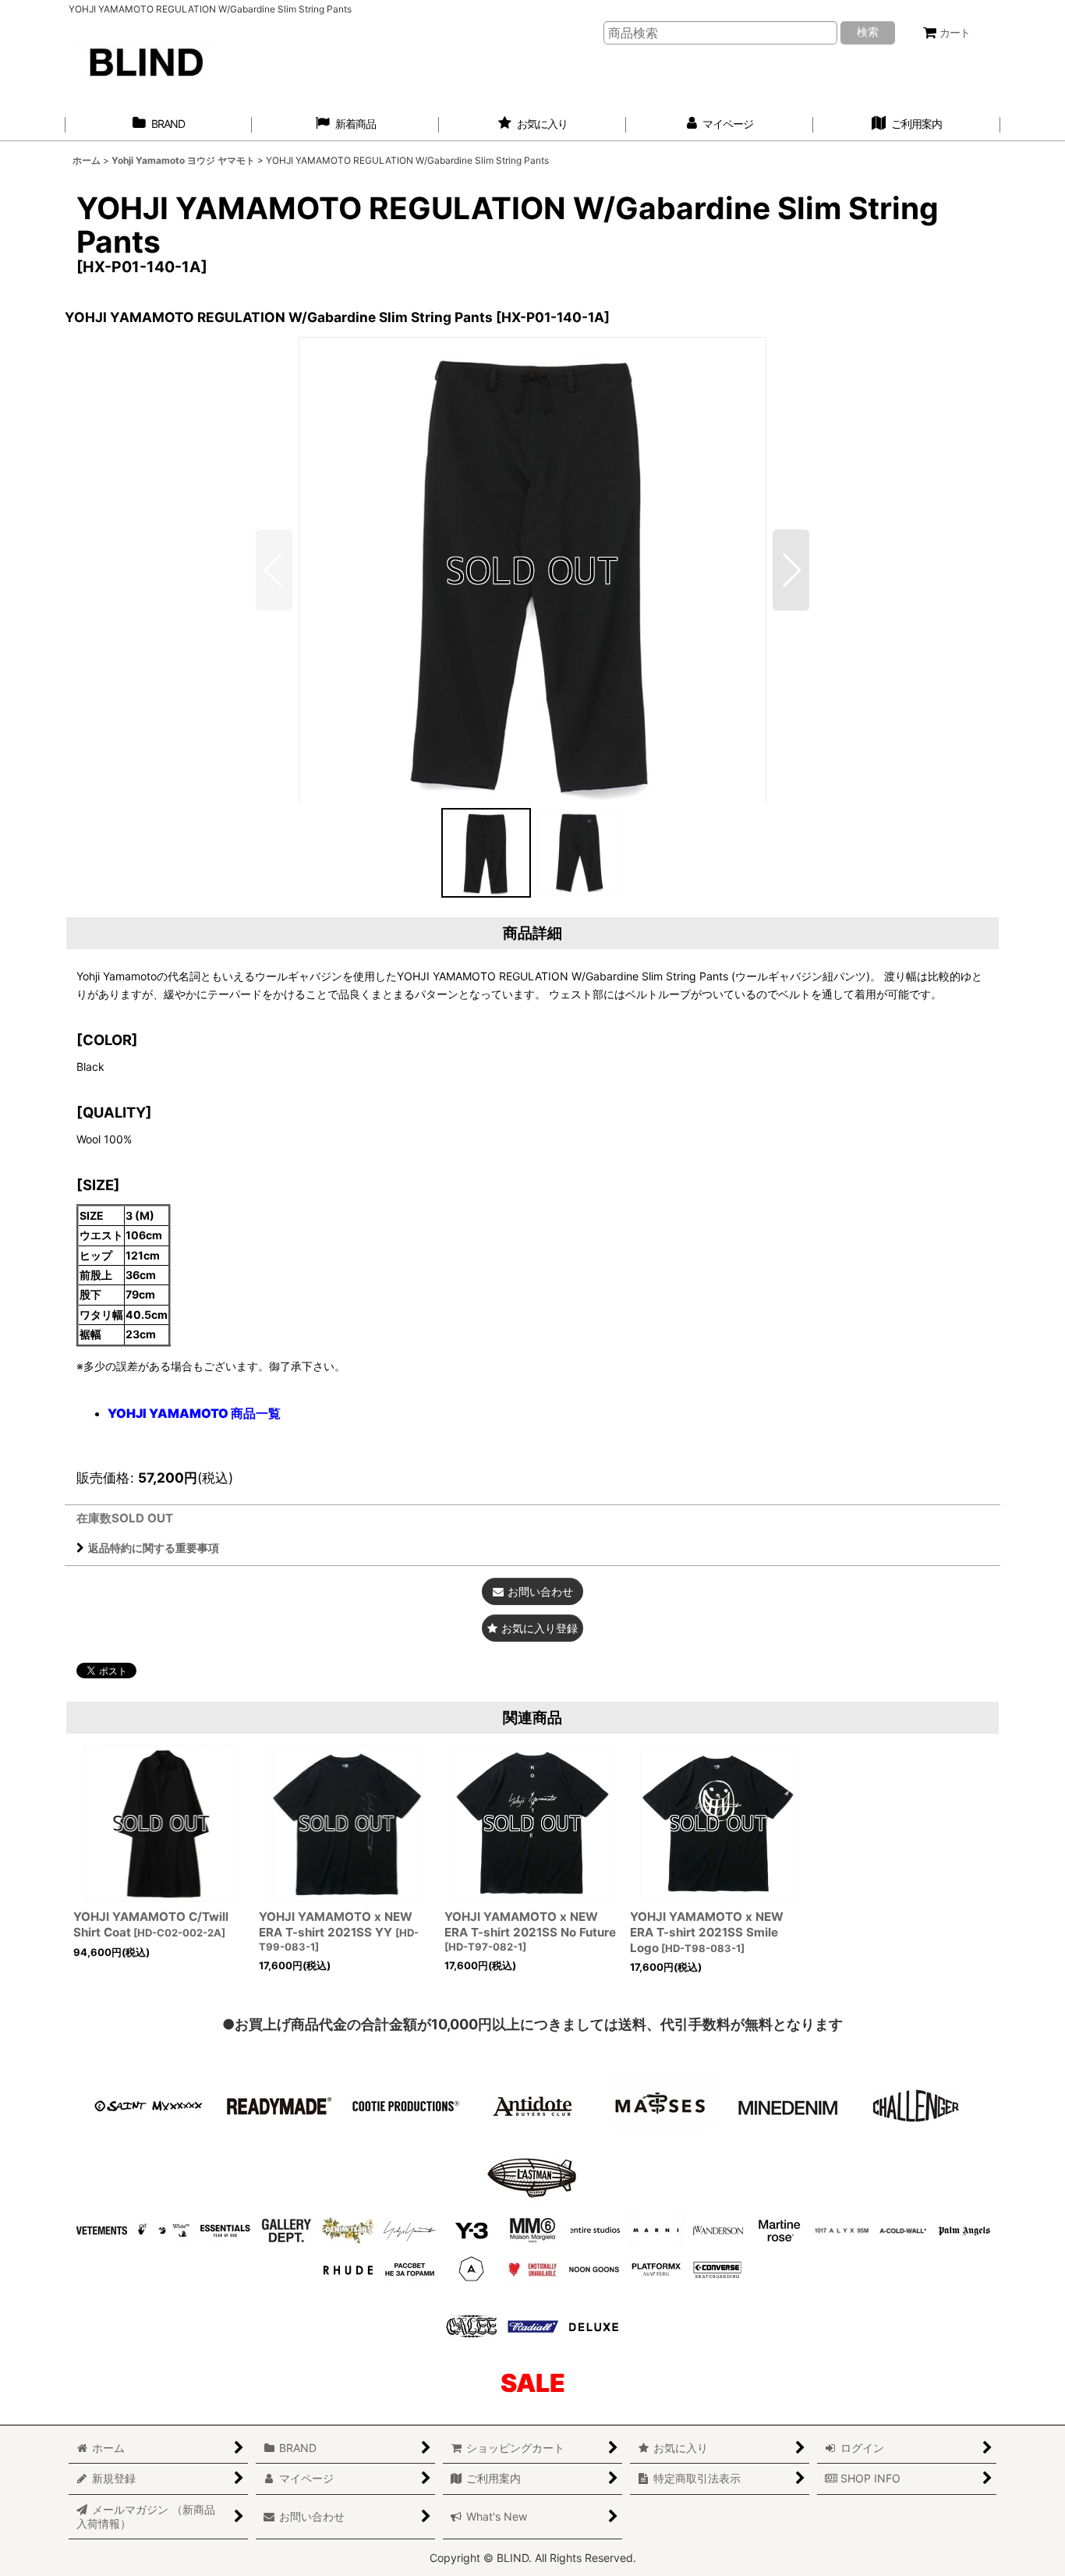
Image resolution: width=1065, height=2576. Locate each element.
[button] (791, 570)
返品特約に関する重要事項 (154, 1548)
